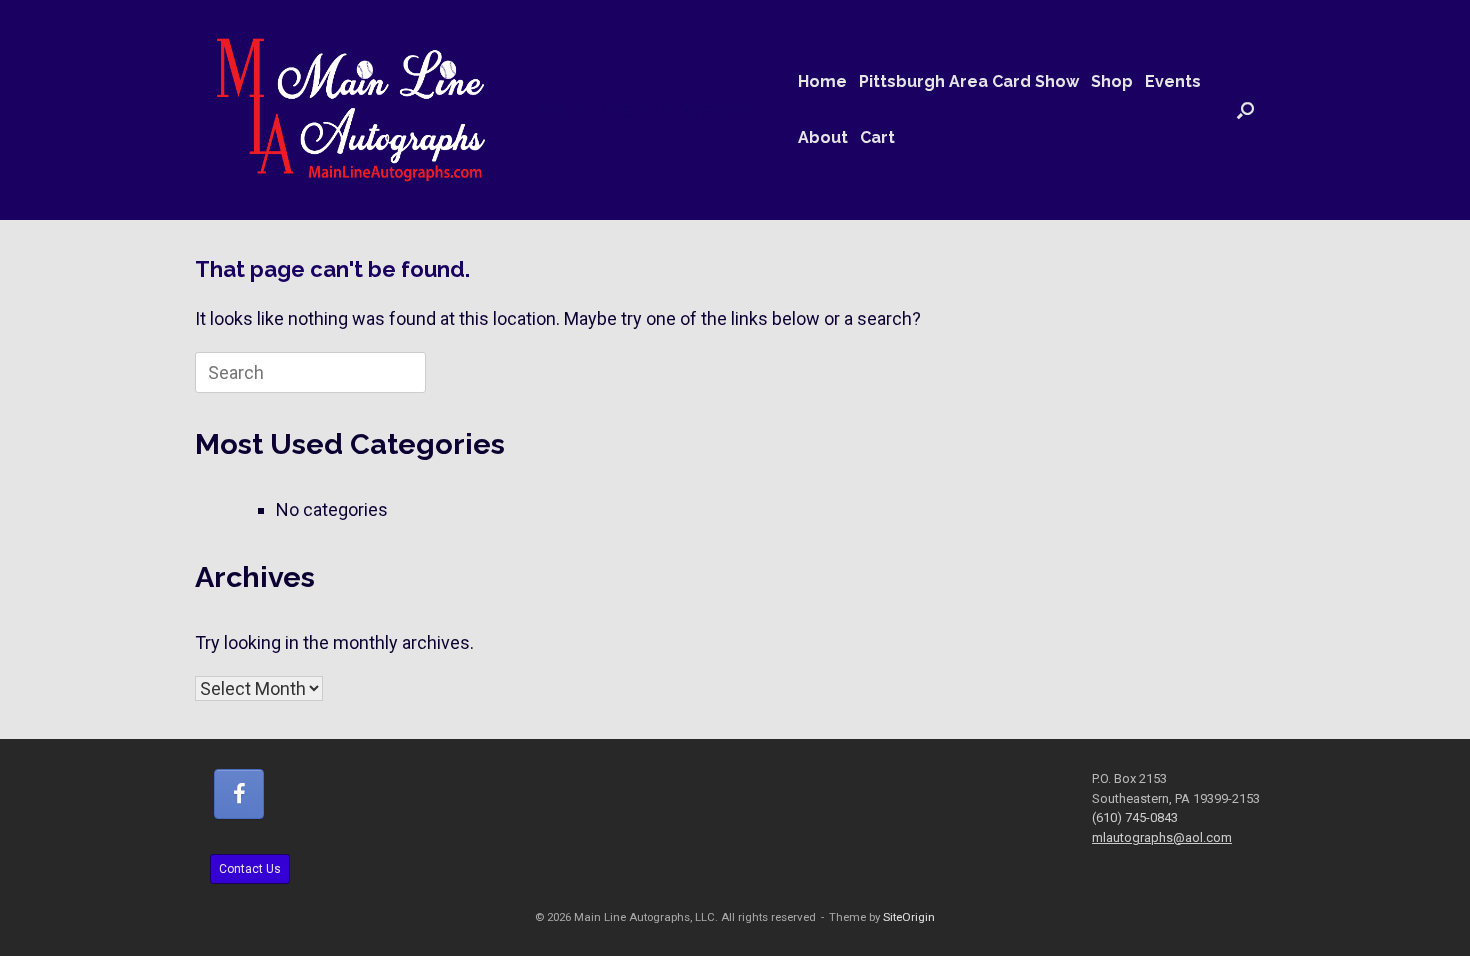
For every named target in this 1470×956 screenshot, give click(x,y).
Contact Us (250, 869)
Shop (1112, 81)
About (823, 137)
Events (1173, 81)
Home (822, 81)
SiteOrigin (909, 917)
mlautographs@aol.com (1162, 837)
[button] (1245, 110)
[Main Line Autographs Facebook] (239, 794)
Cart (877, 137)
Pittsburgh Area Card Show (969, 81)
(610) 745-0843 (1135, 817)
